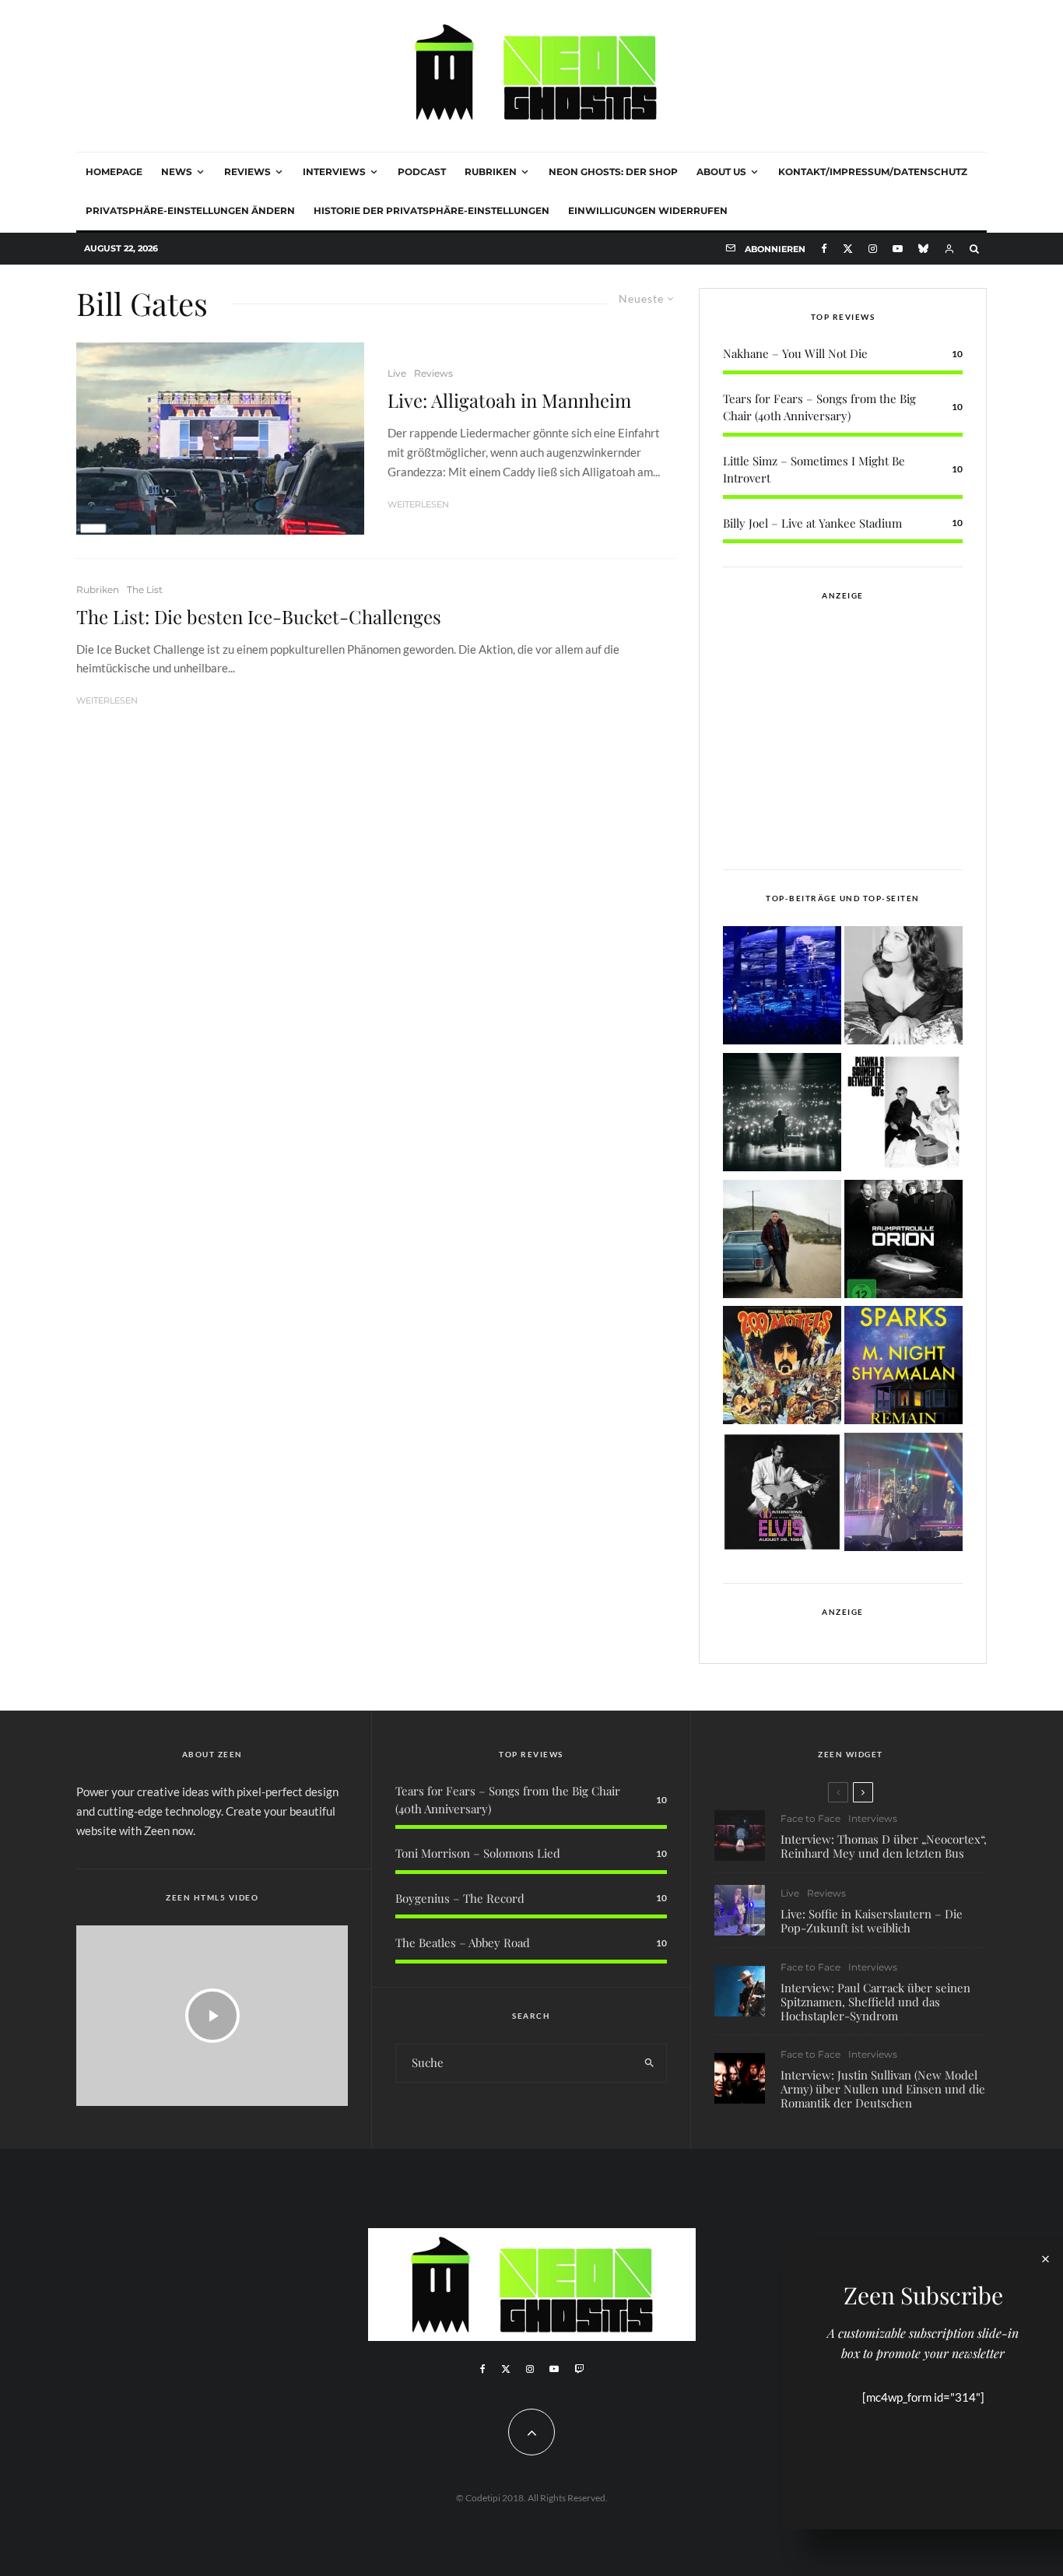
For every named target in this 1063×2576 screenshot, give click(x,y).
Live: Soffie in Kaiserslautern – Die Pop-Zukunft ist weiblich (872, 1921)
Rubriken (491, 172)
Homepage (114, 172)
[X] (848, 249)
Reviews (247, 172)
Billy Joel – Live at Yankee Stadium (812, 523)
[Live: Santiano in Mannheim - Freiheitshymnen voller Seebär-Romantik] (782, 988)
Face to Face (810, 1818)
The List (145, 590)
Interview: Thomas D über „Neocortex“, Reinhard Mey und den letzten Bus (884, 1846)
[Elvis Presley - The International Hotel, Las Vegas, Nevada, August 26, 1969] (782, 1495)
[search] (649, 2063)
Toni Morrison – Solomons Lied (478, 1853)
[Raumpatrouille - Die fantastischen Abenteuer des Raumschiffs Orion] (903, 1242)
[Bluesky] (923, 249)
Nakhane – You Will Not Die (795, 353)
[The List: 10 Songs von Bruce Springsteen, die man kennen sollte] (782, 1242)
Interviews (334, 172)
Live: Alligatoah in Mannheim (509, 400)
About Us (721, 172)
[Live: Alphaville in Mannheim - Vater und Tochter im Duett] (903, 1495)
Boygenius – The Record (460, 1898)
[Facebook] (824, 249)
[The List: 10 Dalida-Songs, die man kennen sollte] (903, 988)
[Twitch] (579, 2369)
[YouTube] (898, 249)
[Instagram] (873, 249)
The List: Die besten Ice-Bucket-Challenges (259, 617)
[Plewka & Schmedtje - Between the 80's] (903, 1115)
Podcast (422, 172)
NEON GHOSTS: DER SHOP (613, 172)
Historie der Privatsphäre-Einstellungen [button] (432, 211)
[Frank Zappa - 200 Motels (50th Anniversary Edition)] (782, 1368)
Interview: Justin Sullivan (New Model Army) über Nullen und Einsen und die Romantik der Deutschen (883, 2089)
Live (397, 373)
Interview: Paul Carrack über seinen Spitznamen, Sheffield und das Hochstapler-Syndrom (875, 2002)
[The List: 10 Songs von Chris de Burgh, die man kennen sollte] (782, 1115)
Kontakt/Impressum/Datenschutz (873, 172)
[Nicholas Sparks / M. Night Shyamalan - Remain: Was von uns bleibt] (903, 1368)
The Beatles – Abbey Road (463, 1943)
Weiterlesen (418, 504)
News (177, 172)
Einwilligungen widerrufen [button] (648, 211)
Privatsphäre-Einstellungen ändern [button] (190, 211)
